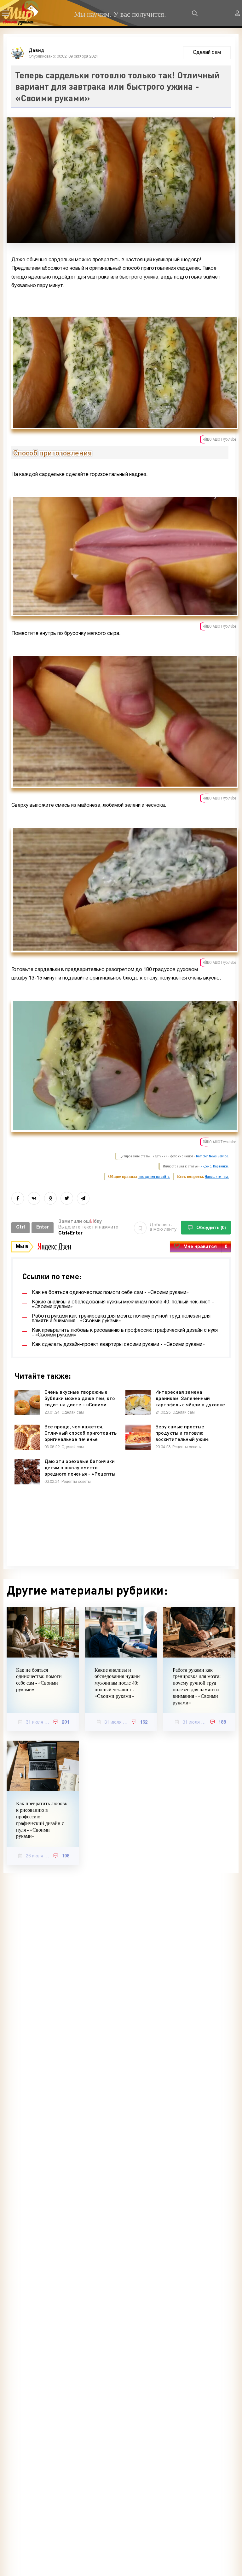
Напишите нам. (217, 1177)
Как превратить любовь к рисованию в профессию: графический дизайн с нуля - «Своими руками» (42, 1820)
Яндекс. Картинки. (215, 1166)
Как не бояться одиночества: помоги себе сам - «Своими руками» (39, 1680)
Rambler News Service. (212, 1156)
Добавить (163, 1227)
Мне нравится (205, 1247)
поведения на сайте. (154, 1177)
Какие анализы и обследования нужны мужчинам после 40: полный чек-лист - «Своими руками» (118, 1683)
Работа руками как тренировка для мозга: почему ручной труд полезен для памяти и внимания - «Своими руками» (197, 1686)
